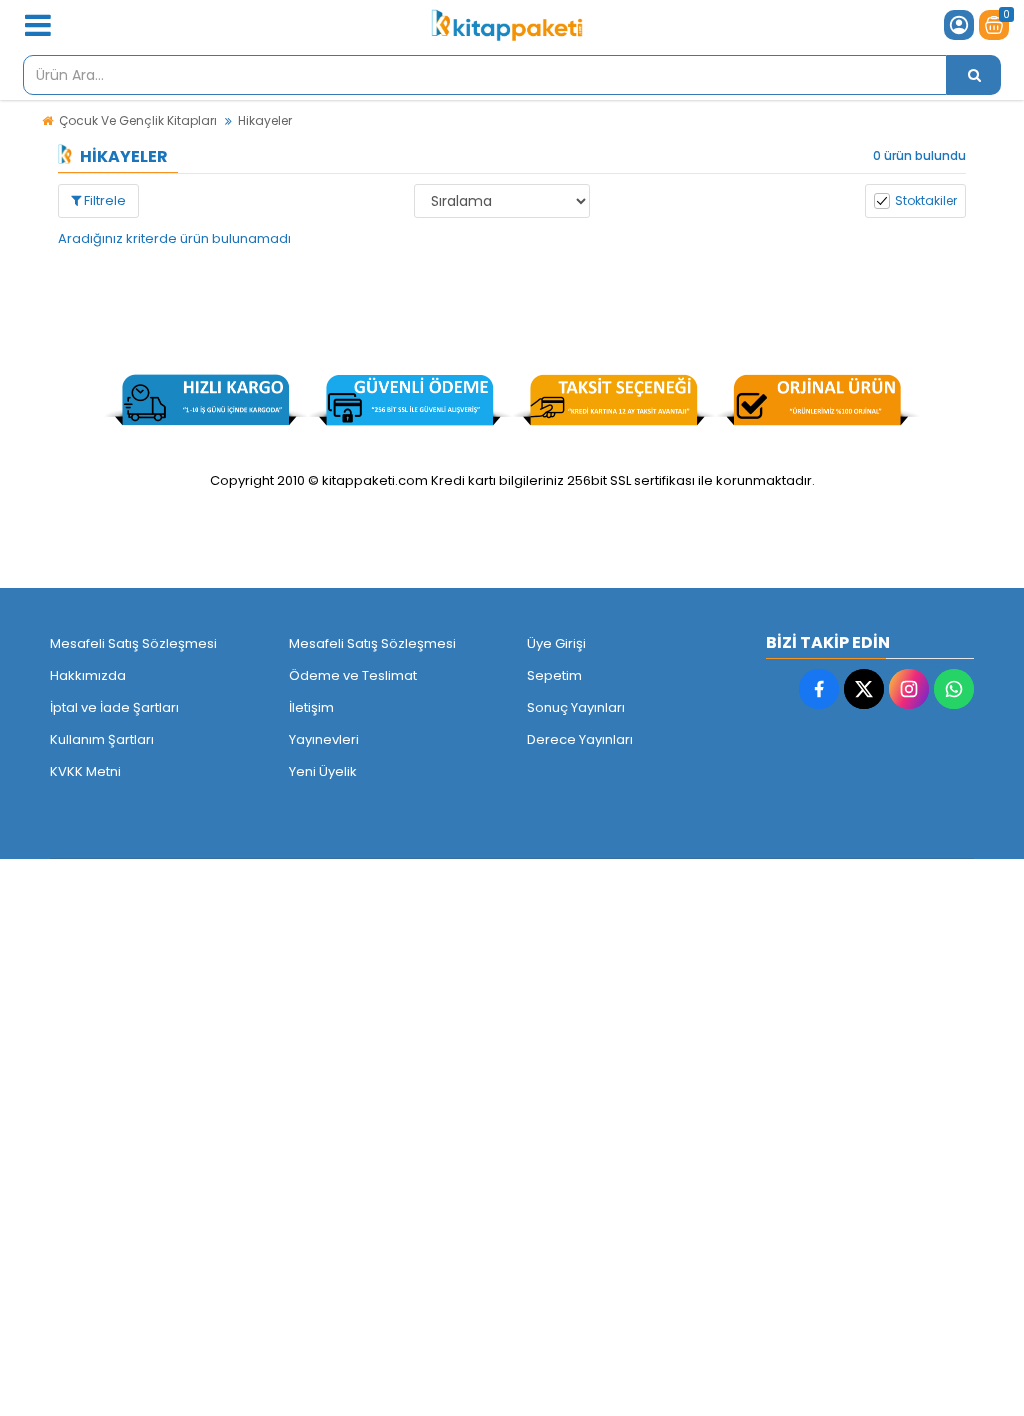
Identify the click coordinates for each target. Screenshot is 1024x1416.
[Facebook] (819, 689)
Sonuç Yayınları (576, 707)
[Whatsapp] (954, 689)
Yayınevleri (324, 739)
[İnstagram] (909, 689)
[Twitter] (864, 689)
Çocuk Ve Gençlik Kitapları (138, 120)
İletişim (311, 707)
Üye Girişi (556, 643)
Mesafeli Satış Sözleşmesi (133, 643)
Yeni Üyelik (323, 771)
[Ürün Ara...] (974, 75)
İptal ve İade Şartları (114, 707)
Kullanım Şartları (102, 739)
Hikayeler (265, 120)
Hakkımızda (88, 675)
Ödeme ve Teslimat (353, 675)
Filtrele (103, 200)
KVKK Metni (85, 771)
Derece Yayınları (580, 739)
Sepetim (554, 675)
